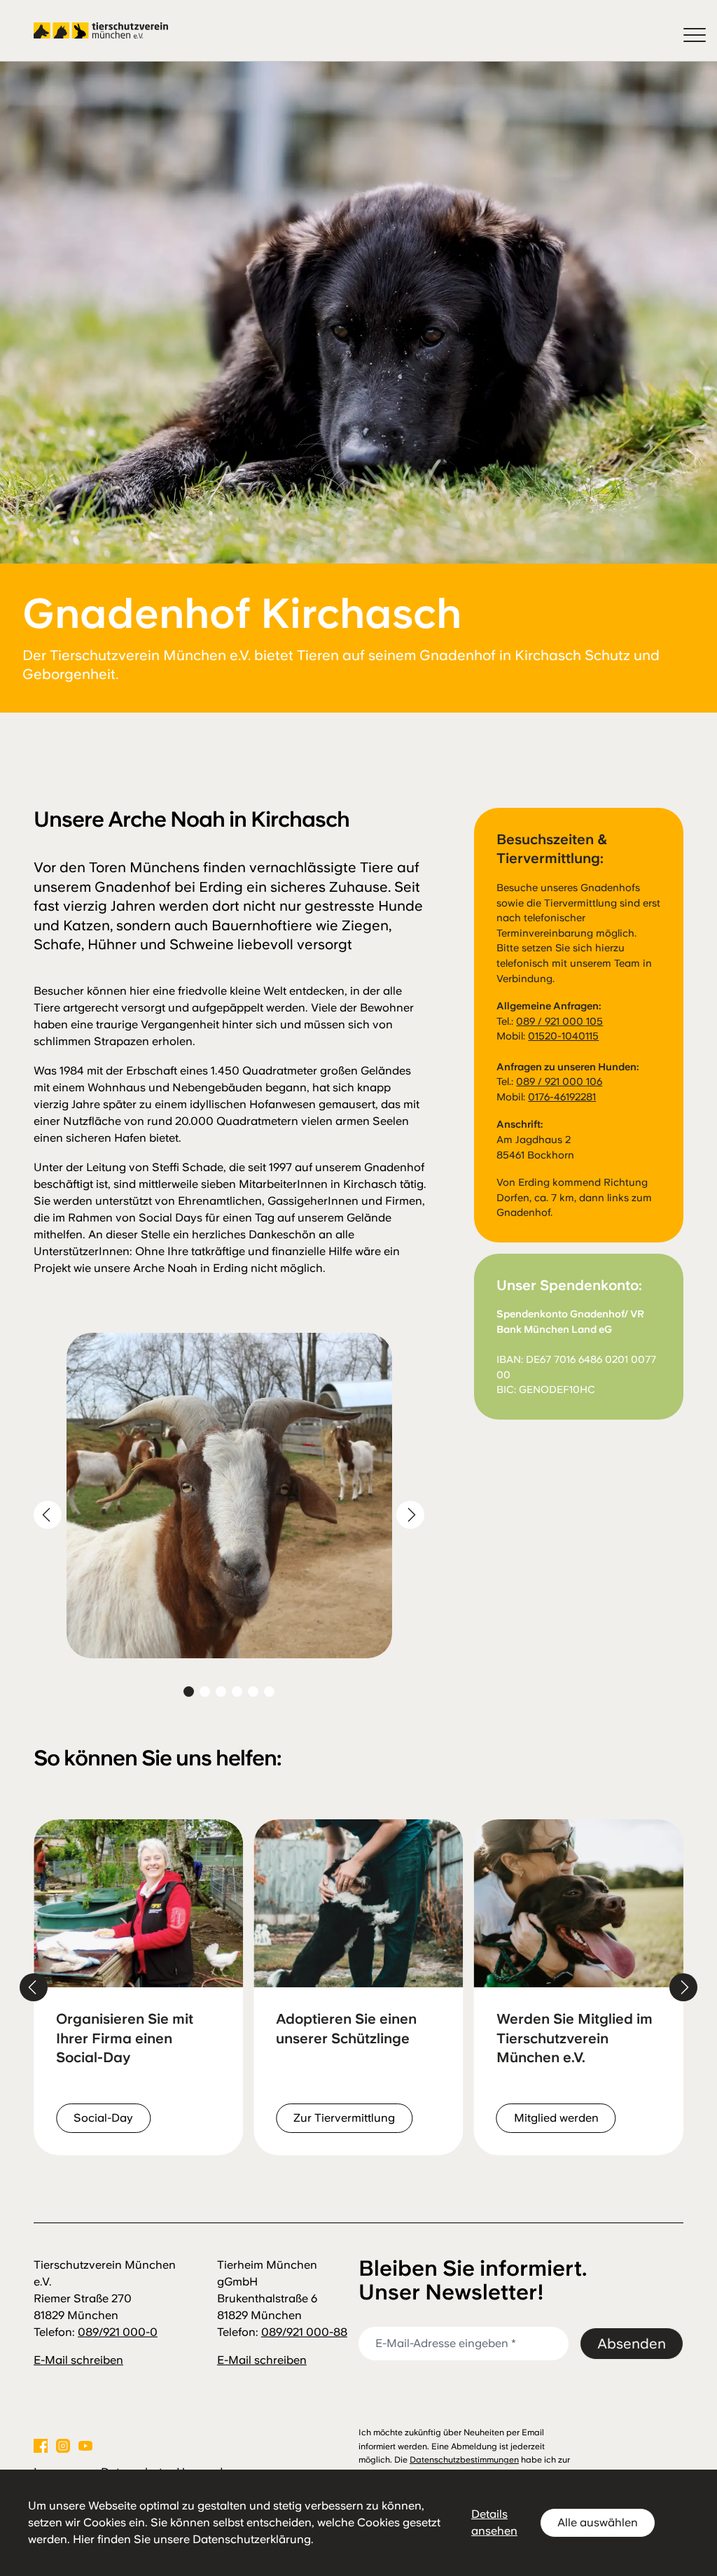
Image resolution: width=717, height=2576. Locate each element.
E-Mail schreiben (78, 2360)
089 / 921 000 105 (559, 1021)
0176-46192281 (562, 1097)
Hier (84, 2539)
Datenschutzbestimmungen (464, 2460)
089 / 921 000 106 (559, 1081)
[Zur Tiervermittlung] (138, 1987)
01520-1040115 (563, 1036)
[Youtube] (85, 2446)
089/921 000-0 (118, 2332)
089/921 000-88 (304, 2332)
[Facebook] (41, 2446)
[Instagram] (63, 2446)
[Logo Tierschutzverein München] (101, 31)
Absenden (632, 2344)
